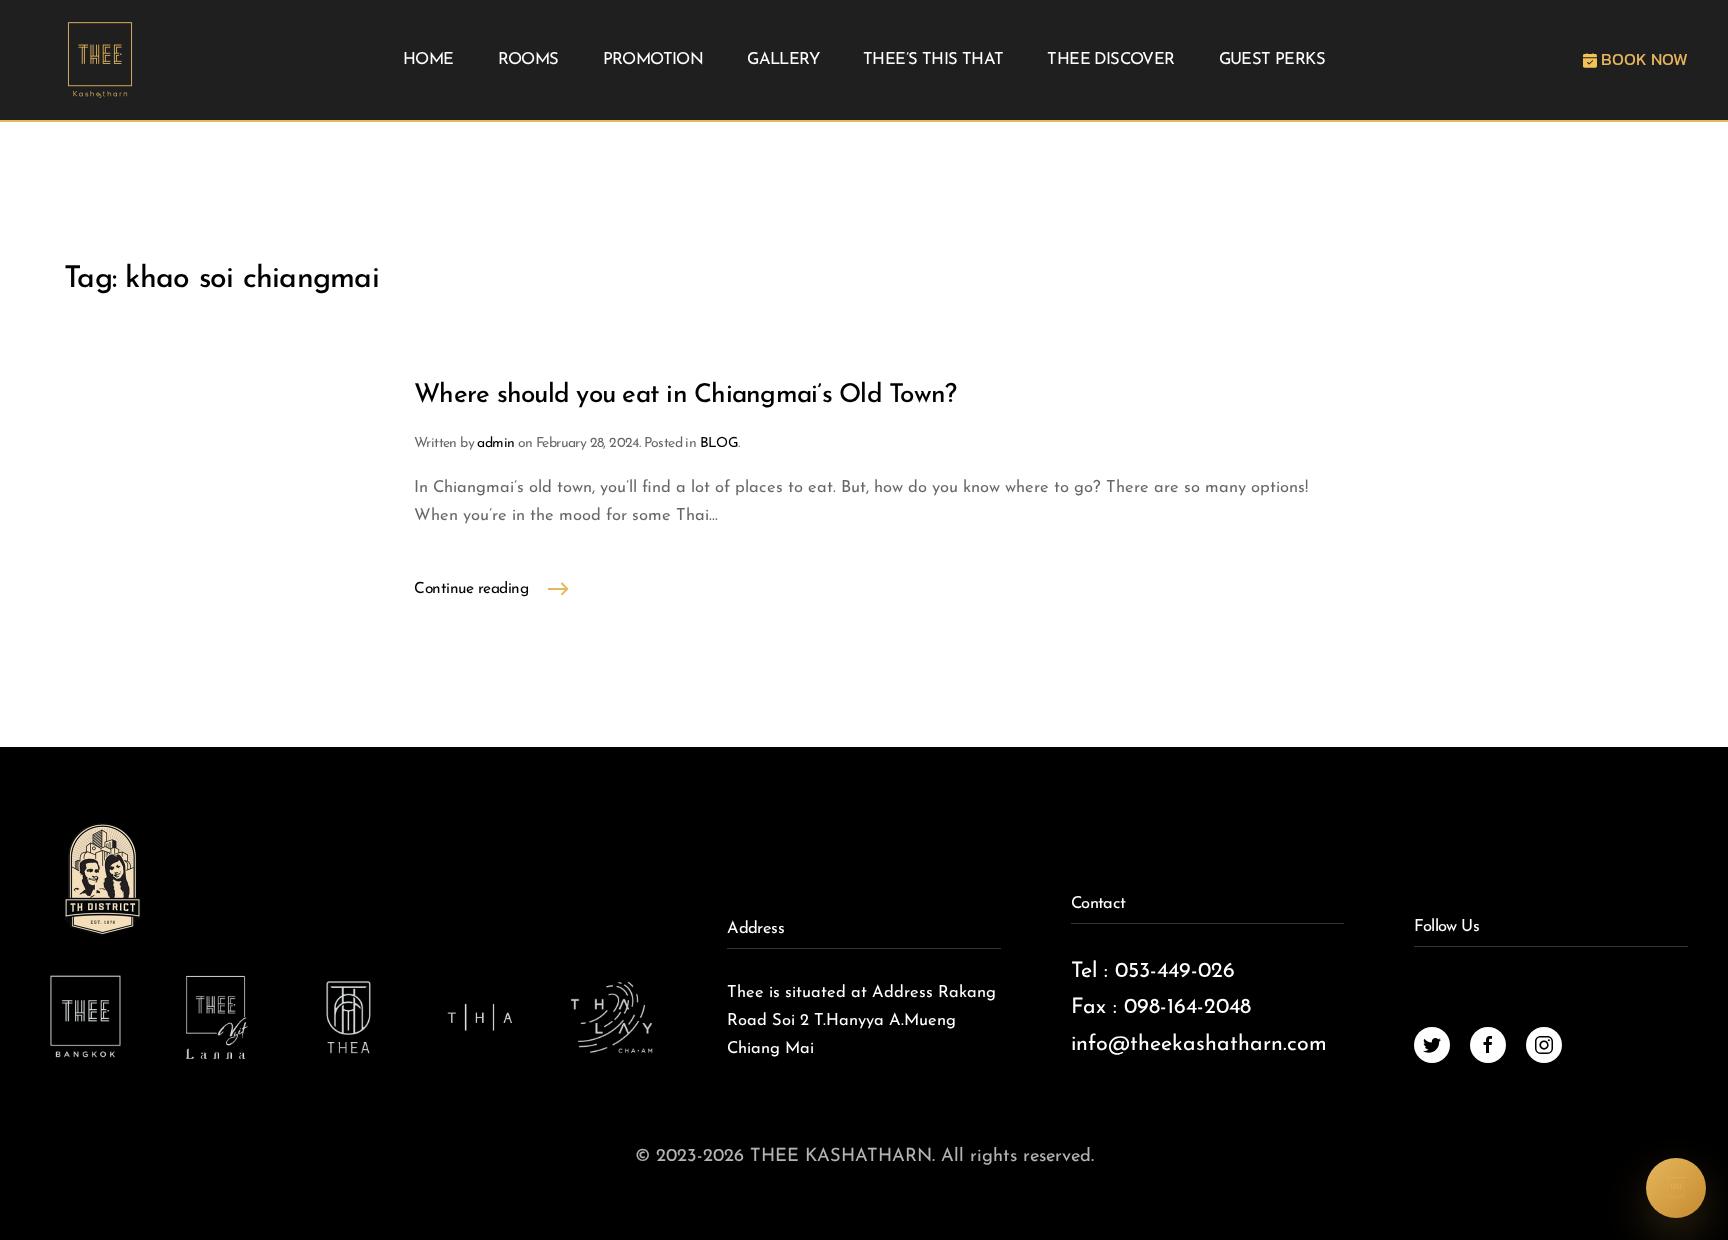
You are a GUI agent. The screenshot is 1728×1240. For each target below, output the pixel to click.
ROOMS (528, 60)
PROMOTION (653, 60)
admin (495, 443)
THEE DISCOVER (1110, 60)
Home (428, 60)
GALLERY (783, 60)
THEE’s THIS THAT (933, 60)
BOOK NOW (1642, 59)
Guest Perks (1272, 60)
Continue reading (471, 589)
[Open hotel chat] (1676, 1188)
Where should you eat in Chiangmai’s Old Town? (685, 395)
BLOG (719, 443)
